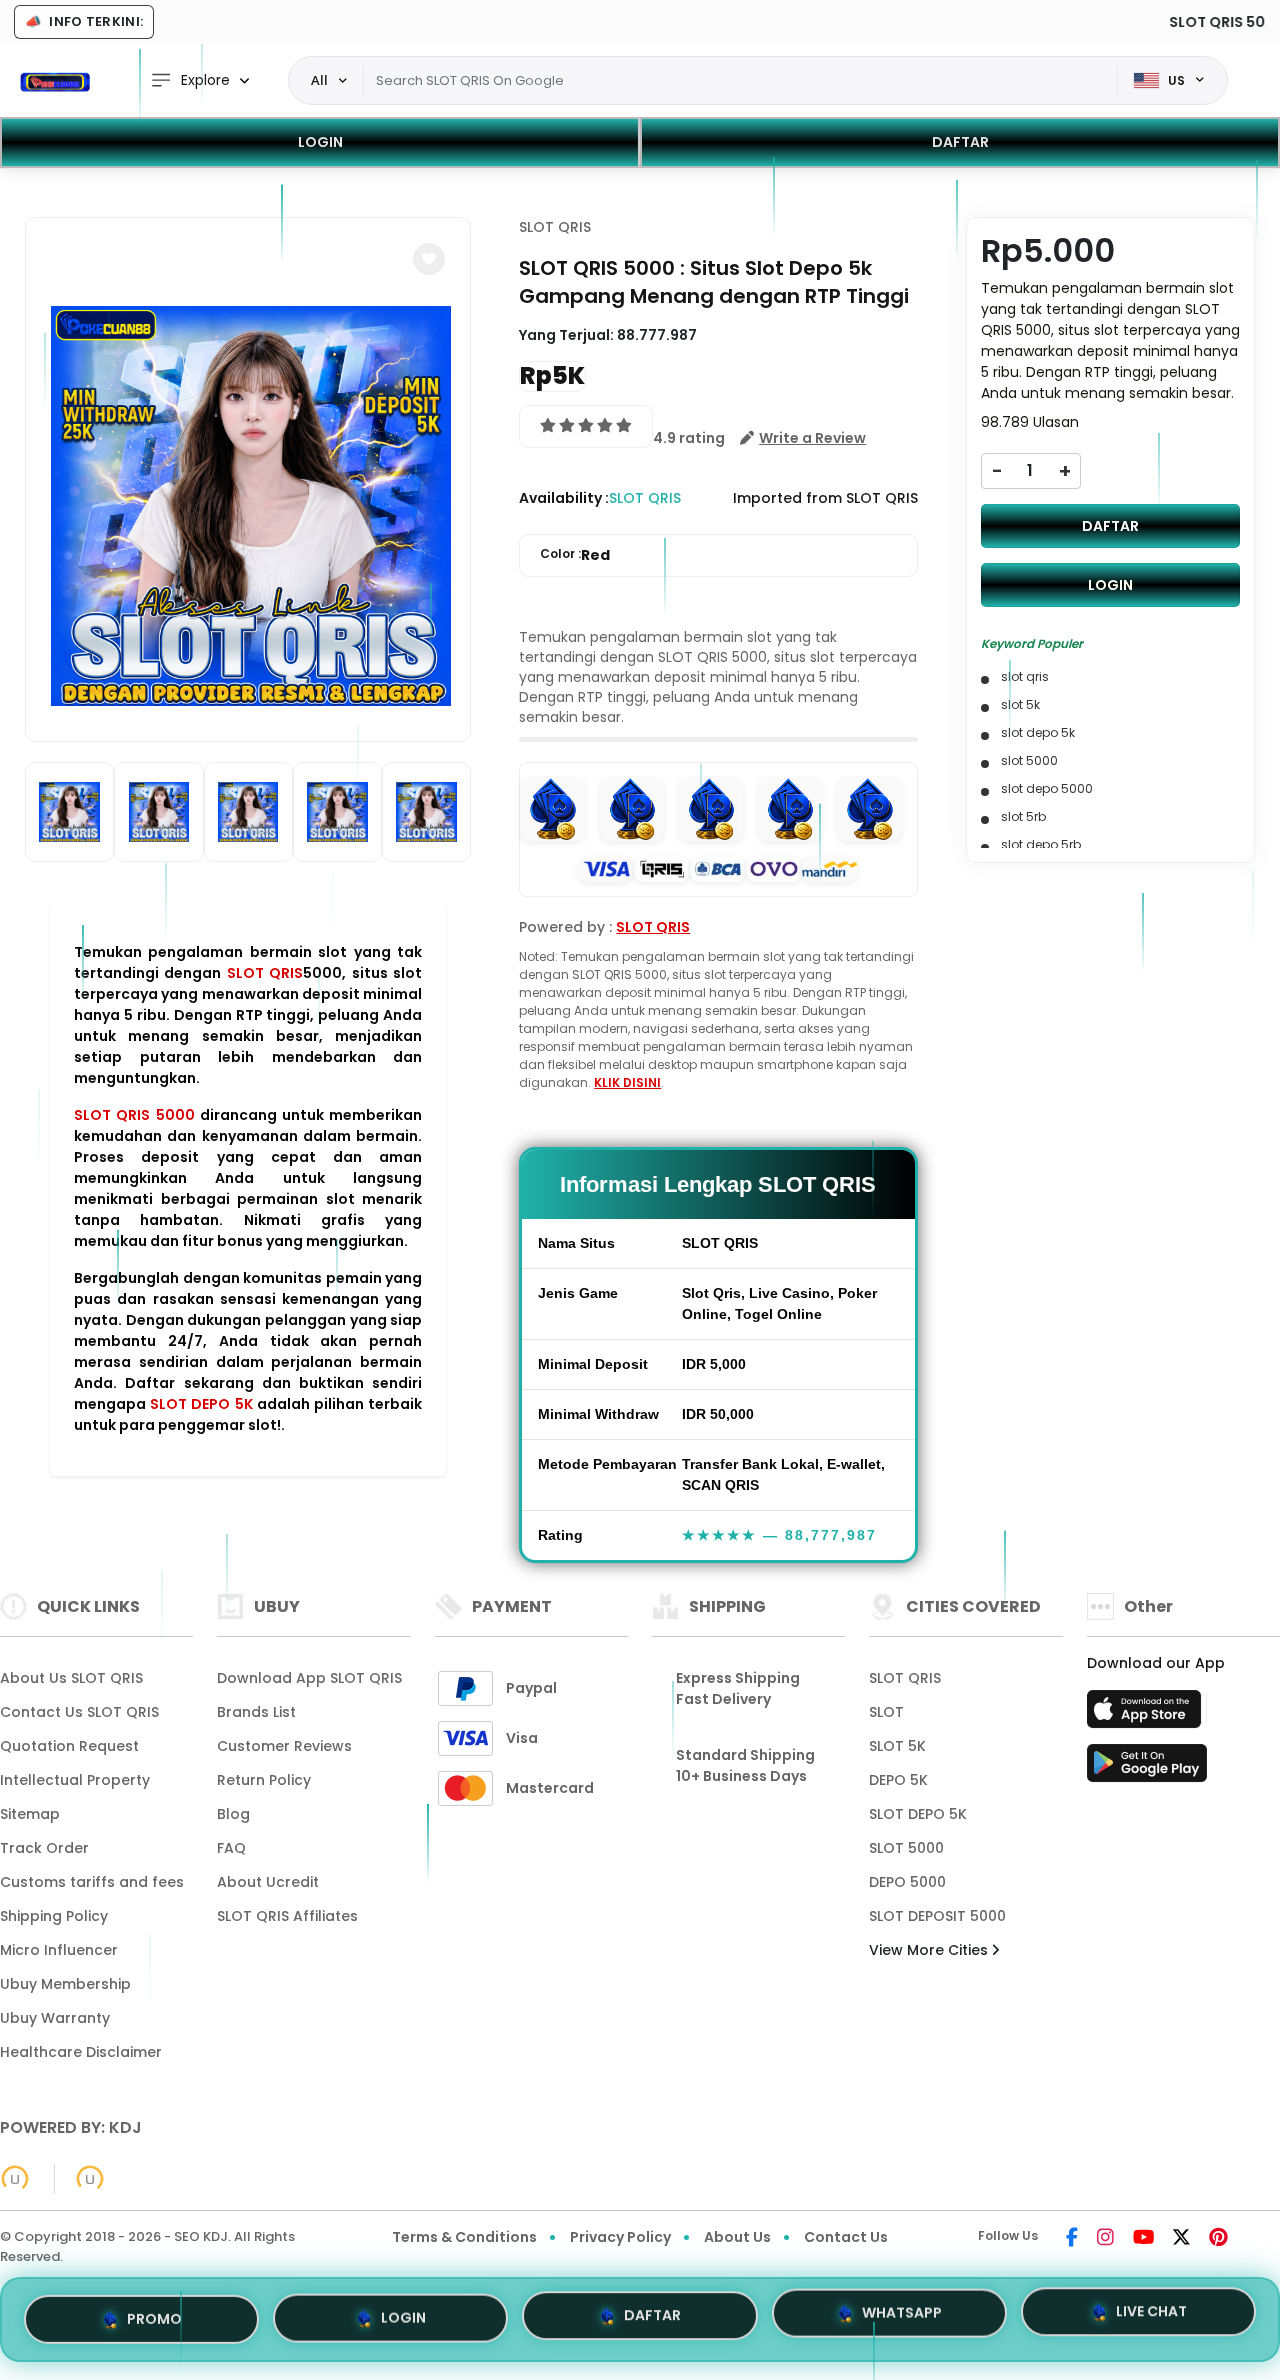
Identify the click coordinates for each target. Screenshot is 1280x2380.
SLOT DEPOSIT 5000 (937, 1916)
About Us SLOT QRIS (71, 1678)
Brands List (256, 1712)
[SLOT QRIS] (55, 81)
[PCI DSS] (15, 2179)
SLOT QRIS (265, 973)
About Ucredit (268, 1882)
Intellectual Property (75, 1780)
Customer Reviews (284, 1746)
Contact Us (846, 2237)
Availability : (564, 498)
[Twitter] (1181, 2239)
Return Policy (264, 1780)
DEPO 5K (898, 1780)
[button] (429, 259)
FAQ (231, 1848)
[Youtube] (1143, 2239)
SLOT (886, 1712)
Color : (575, 555)
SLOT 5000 (906, 1848)
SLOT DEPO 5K (201, 1404)
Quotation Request (69, 1746)
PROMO (154, 2313)
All (319, 80)
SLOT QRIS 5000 (134, 1115)
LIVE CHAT (1151, 2318)
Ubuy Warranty (55, 2018)
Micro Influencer (59, 1950)
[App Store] (1147, 1715)
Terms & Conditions (464, 2237)
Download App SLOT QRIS (309, 1678)
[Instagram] (1105, 2239)
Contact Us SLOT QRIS (79, 1712)
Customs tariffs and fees (92, 1882)
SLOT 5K (897, 1746)
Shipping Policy (54, 1916)
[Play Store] (1147, 1769)
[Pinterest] (1218, 2239)
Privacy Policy (620, 2237)
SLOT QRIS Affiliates (287, 1916)
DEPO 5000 (907, 1882)
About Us (737, 2237)
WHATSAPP (902, 2319)
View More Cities (930, 1950)
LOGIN (320, 142)
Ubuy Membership (65, 1984)
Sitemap (30, 1814)
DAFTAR (960, 142)
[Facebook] (1072, 2239)
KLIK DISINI (627, 1082)
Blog (233, 1814)
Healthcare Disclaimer (81, 2052)
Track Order (44, 1848)
